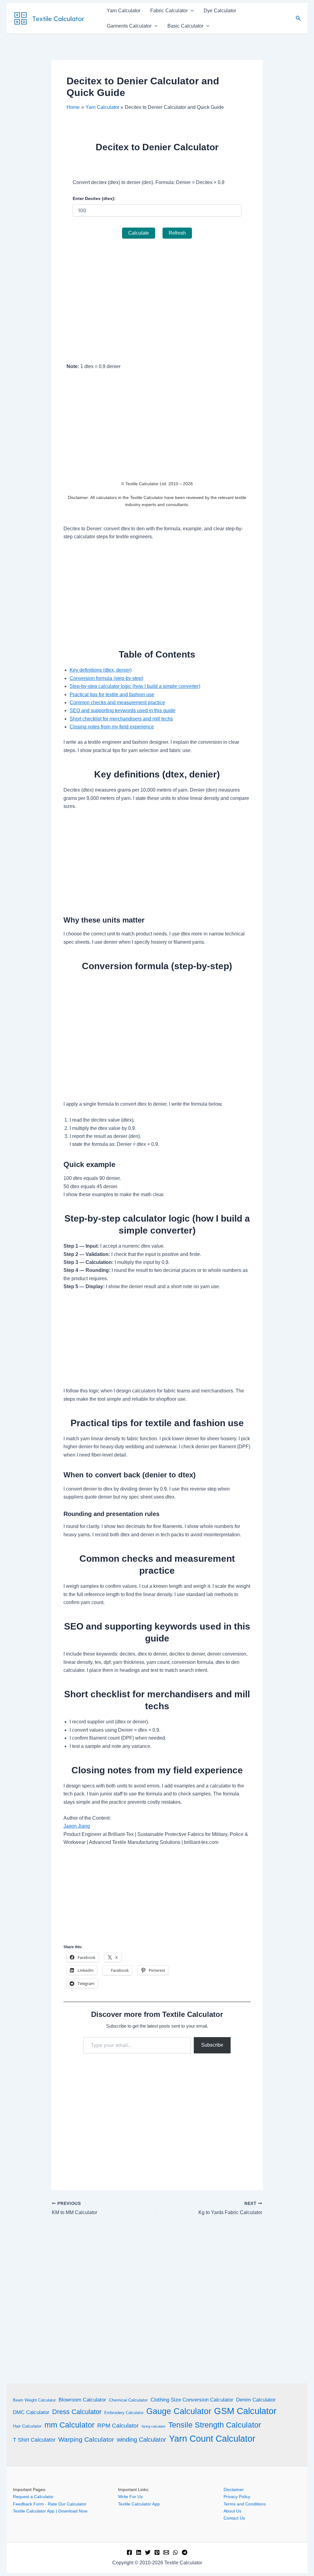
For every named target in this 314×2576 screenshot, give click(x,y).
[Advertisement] (157, 298)
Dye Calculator (220, 11)
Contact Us (234, 2518)
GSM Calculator (245, 2411)
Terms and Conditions (245, 2504)
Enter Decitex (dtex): (94, 198)
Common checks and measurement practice (117, 703)
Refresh (177, 233)
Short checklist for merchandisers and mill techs (121, 719)
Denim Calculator (256, 2400)
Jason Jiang (77, 1826)
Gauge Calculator (179, 2411)
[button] (191, 11)
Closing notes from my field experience (112, 727)
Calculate (139, 233)
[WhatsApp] (175, 2552)
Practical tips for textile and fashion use (112, 695)
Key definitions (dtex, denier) (101, 670)
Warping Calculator (86, 2440)
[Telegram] (185, 2552)
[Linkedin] (139, 2552)
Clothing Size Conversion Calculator (192, 2400)
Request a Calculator (33, 2497)
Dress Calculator (77, 2412)
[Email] (166, 2552)
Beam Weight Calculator (34, 2400)
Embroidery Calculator (124, 2413)
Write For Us (130, 2497)
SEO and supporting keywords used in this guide (123, 710)
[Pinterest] (157, 2552)
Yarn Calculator (124, 11)
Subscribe (212, 2045)
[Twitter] (148, 2552)
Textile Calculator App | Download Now (50, 2511)
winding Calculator (142, 2440)
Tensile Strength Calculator (215, 2425)
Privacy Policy (237, 2497)
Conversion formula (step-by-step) (106, 678)
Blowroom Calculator (82, 2400)
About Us (232, 2511)
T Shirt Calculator (34, 2440)
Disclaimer (234, 2490)
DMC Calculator (31, 2412)
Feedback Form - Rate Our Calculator (50, 2504)
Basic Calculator (185, 26)
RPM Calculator (118, 2426)
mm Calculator (69, 2425)
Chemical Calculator (128, 2400)
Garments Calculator (129, 26)
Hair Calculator (27, 2426)
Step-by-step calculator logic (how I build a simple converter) (135, 686)
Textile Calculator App (139, 2504)
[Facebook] (129, 2552)
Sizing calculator (153, 2426)
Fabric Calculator (169, 11)
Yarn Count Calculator (212, 2438)
